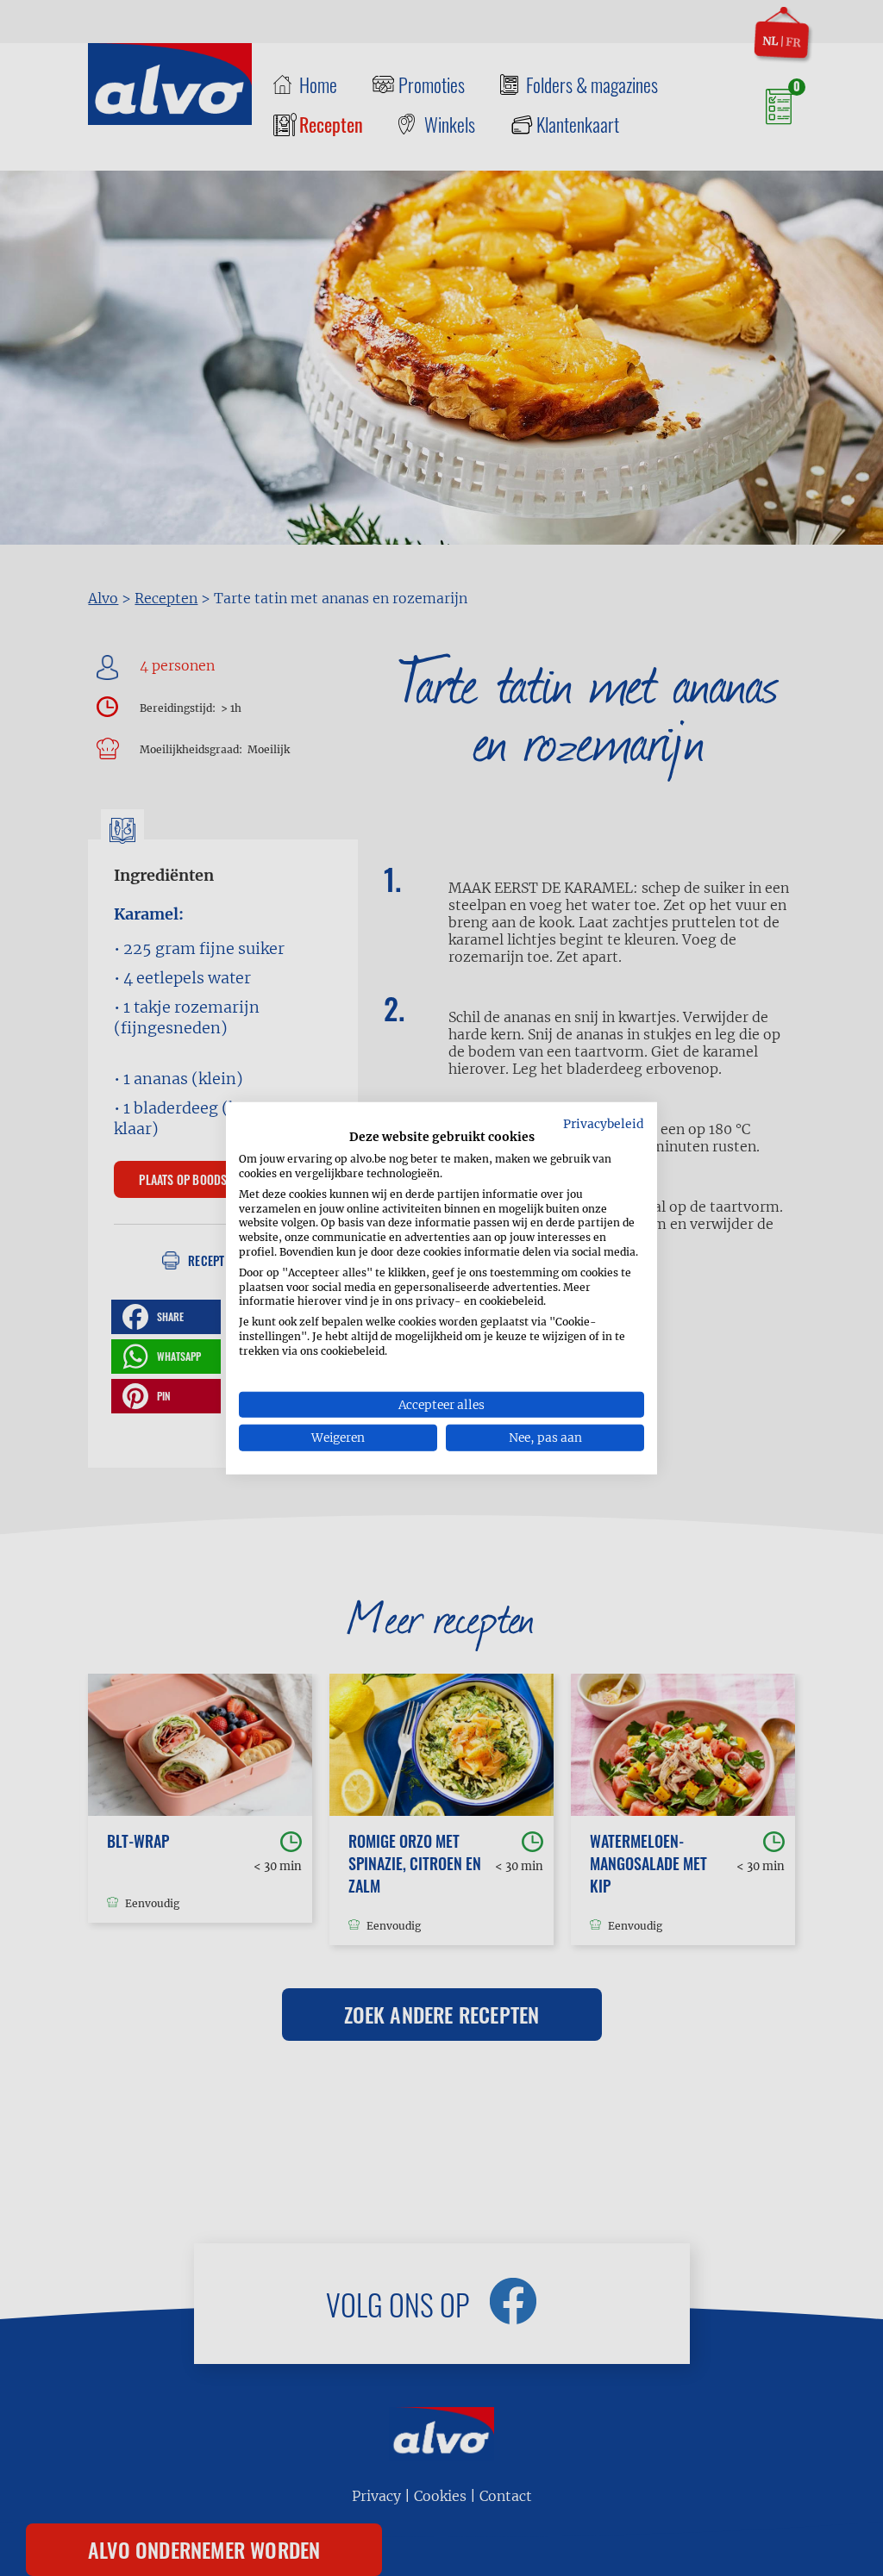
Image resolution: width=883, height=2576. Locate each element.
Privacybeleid (604, 1123)
